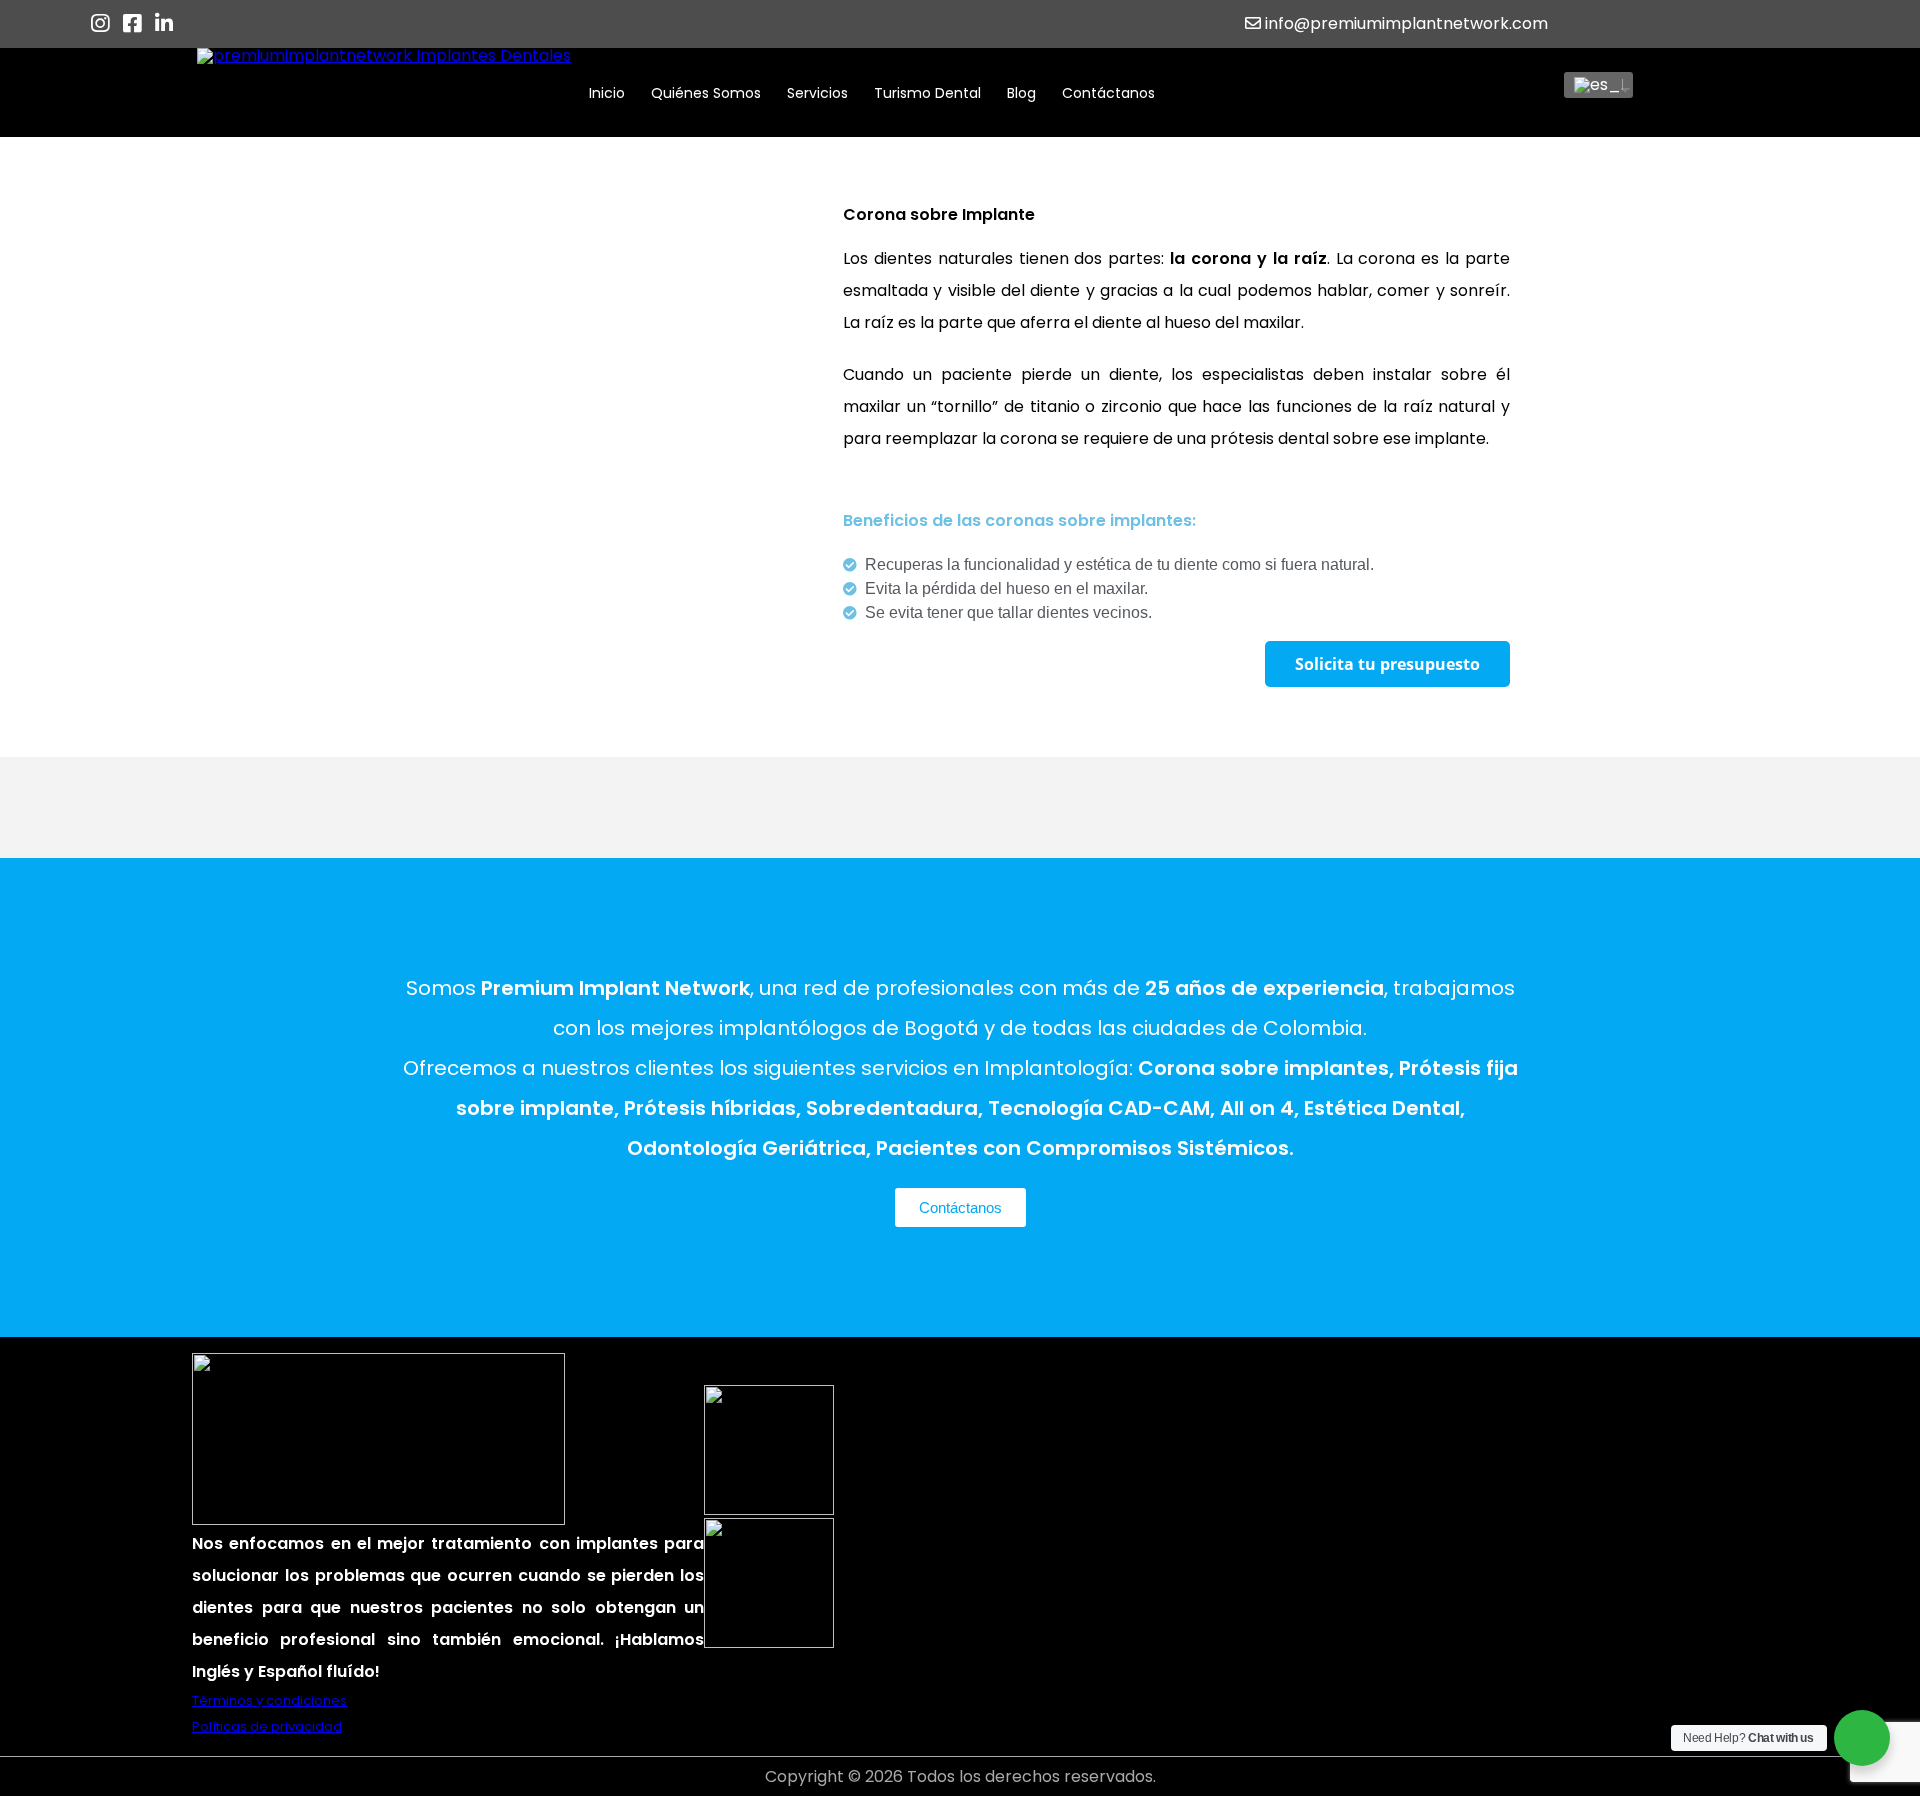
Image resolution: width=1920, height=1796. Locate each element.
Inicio (607, 93)
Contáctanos (1108, 93)
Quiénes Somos (706, 93)
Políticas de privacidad (267, 1726)
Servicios (817, 93)
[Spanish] (1591, 85)
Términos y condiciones (269, 1700)
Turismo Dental (927, 93)
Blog (1021, 93)
